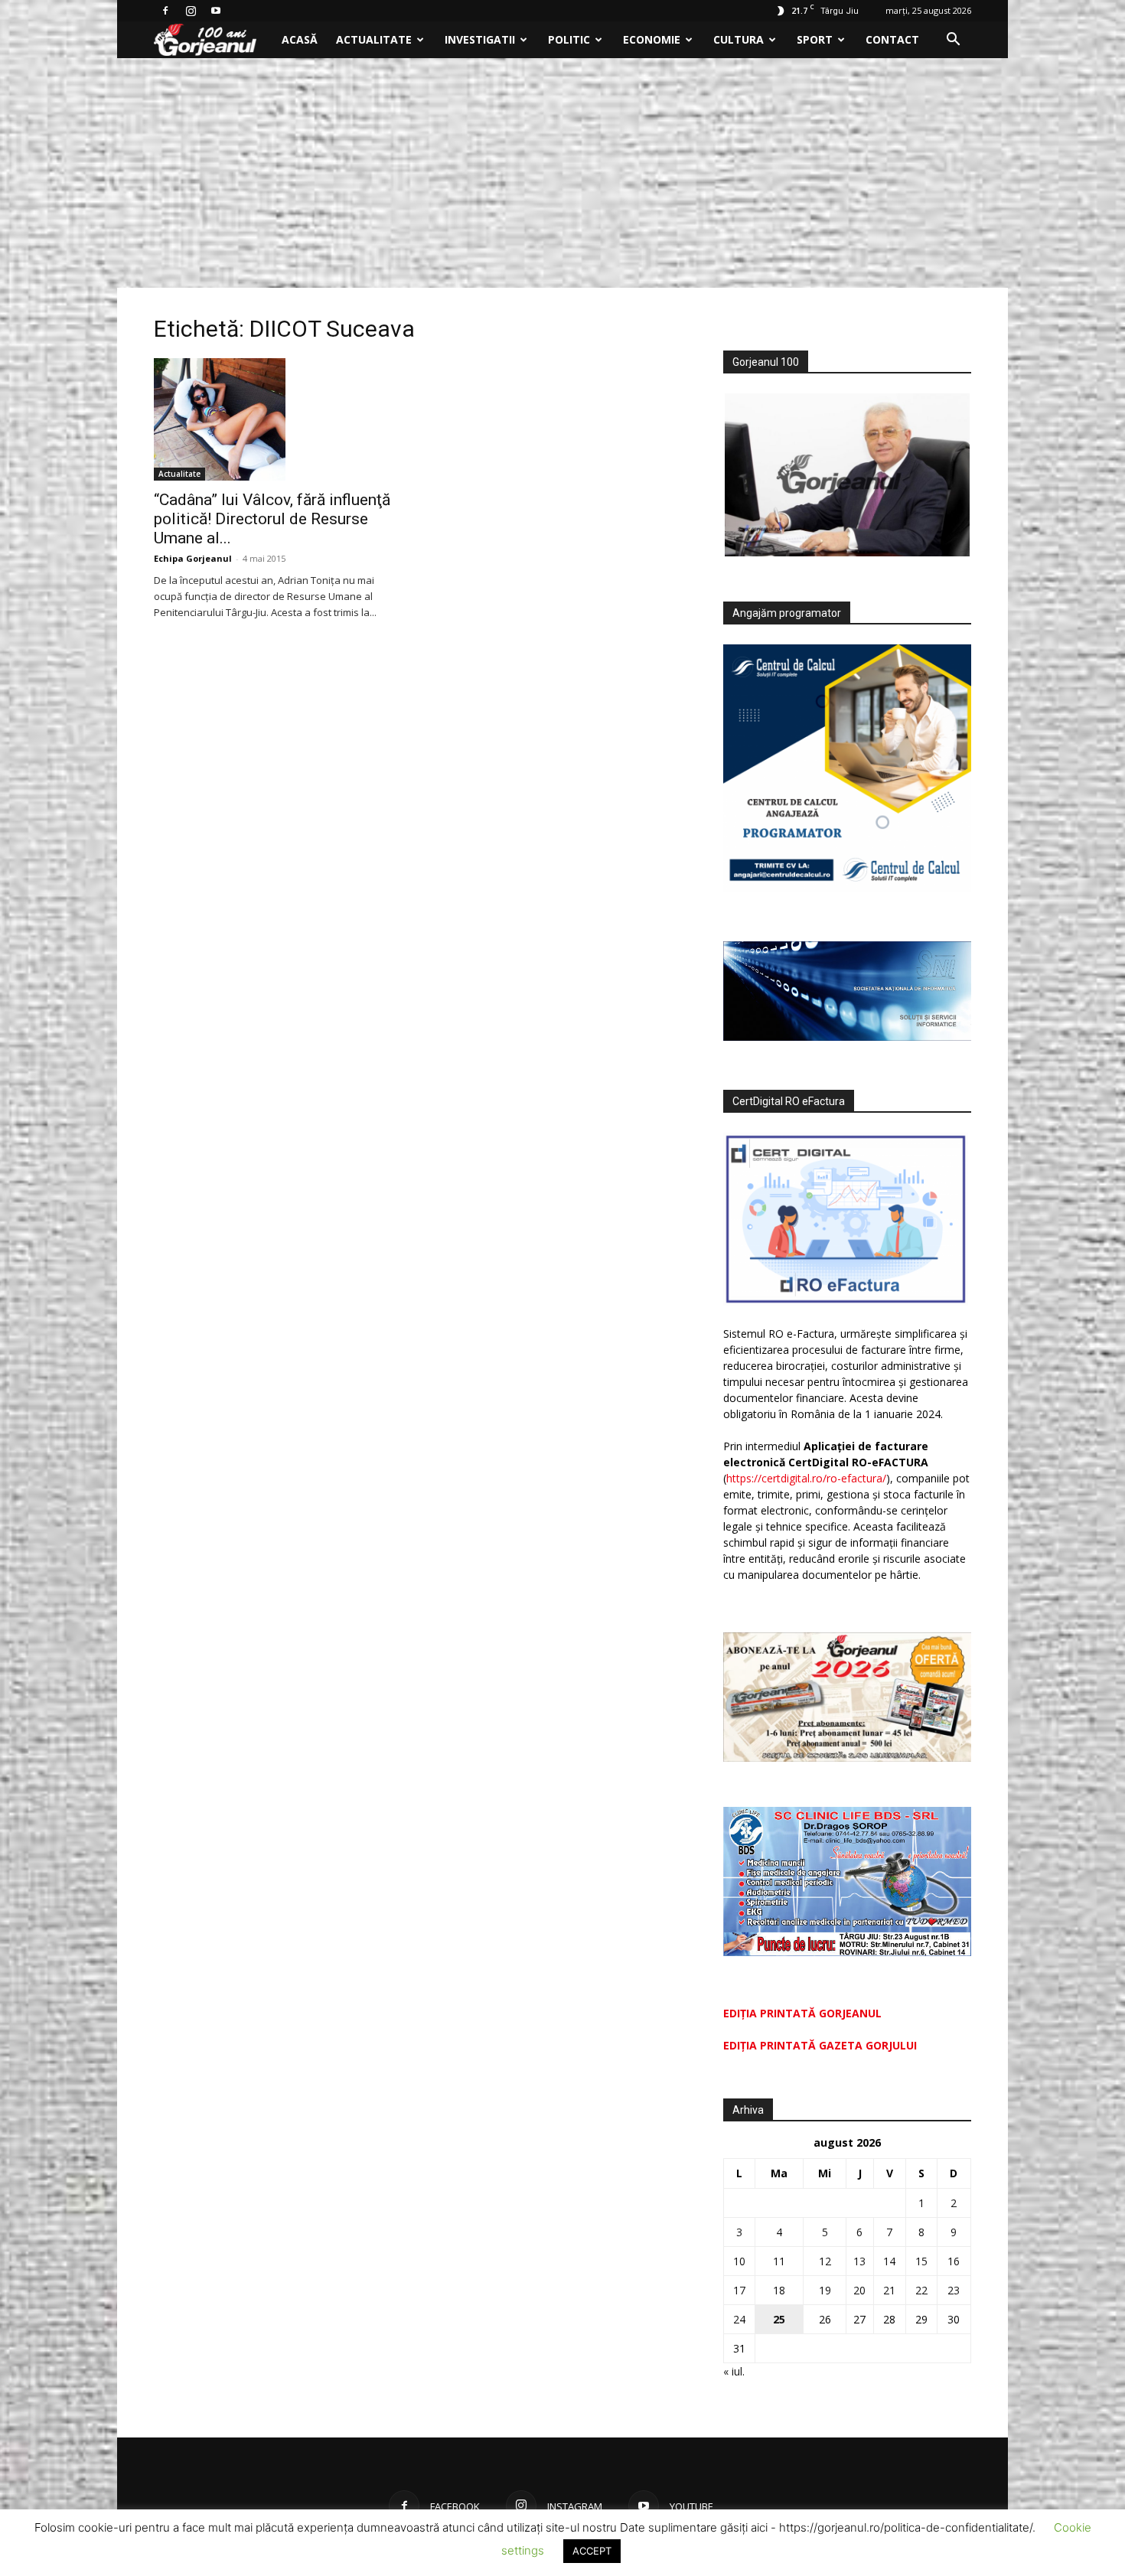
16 (954, 2261)
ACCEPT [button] (592, 2551)
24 (739, 2319)
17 (739, 2290)
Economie (652, 39)
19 (825, 2290)
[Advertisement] (562, 173)
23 (954, 2290)
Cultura (739, 39)
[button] (953, 41)
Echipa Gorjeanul (193, 558)
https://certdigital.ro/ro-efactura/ (806, 1478)
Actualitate (374, 39)
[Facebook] (165, 11)
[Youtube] (216, 11)
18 (779, 2290)
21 (889, 2290)
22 (921, 2290)
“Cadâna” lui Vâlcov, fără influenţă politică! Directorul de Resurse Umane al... (272, 519)
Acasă (300, 39)
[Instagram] (191, 11)
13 (859, 2261)
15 (921, 2261)
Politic (569, 39)
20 (859, 2290)
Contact (892, 39)
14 (889, 2261)
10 (739, 2261)
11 (779, 2261)
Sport (815, 39)
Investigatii (480, 39)
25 (779, 2319)
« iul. (734, 2371)
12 (825, 2261)
